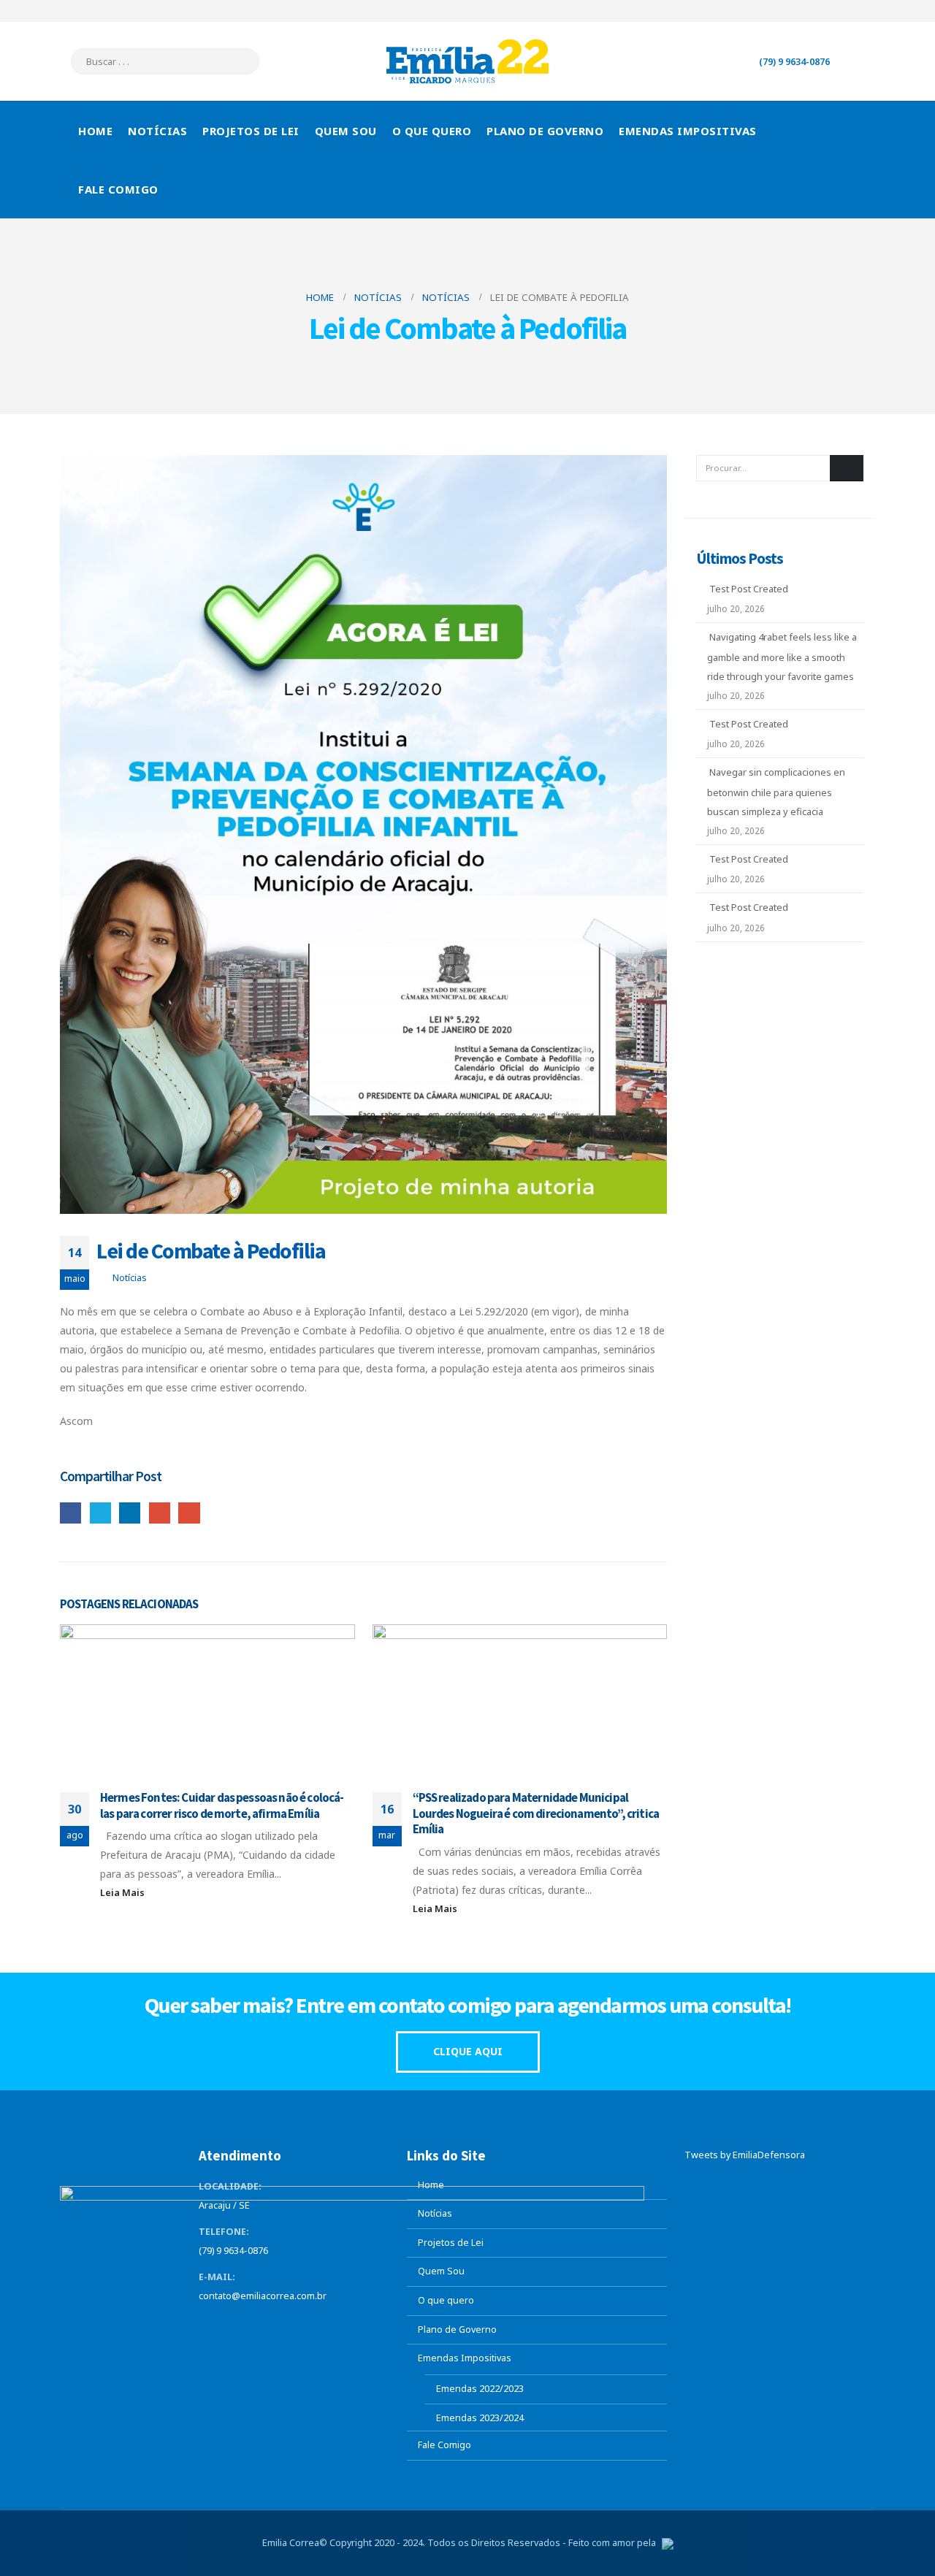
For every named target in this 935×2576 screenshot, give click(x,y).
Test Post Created (749, 589)
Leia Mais (123, 1893)
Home (95, 131)
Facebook (70, 1513)
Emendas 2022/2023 (480, 2389)
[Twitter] (816, 11)
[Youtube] (840, 11)
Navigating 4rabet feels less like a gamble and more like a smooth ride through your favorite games (782, 657)
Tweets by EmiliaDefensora (745, 2155)
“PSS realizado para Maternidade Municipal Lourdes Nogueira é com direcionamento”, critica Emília (536, 1813)
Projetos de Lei (251, 131)
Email (189, 1513)
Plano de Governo (545, 131)
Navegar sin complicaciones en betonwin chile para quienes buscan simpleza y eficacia (776, 792)
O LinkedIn (130, 1513)
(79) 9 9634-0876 (794, 62)
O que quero (432, 131)
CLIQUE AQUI (468, 2051)
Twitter (100, 1513)
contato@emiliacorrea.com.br (263, 2296)
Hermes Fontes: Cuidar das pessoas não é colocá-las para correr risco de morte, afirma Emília (222, 1805)
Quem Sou (346, 131)
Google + (160, 1513)
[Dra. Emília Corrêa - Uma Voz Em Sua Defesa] (467, 61)
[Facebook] (792, 11)
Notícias (157, 131)
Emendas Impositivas (688, 131)
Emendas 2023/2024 (480, 2418)
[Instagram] (864, 11)
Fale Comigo (118, 189)
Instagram (292, 2325)
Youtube (265, 2325)
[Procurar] (238, 61)
